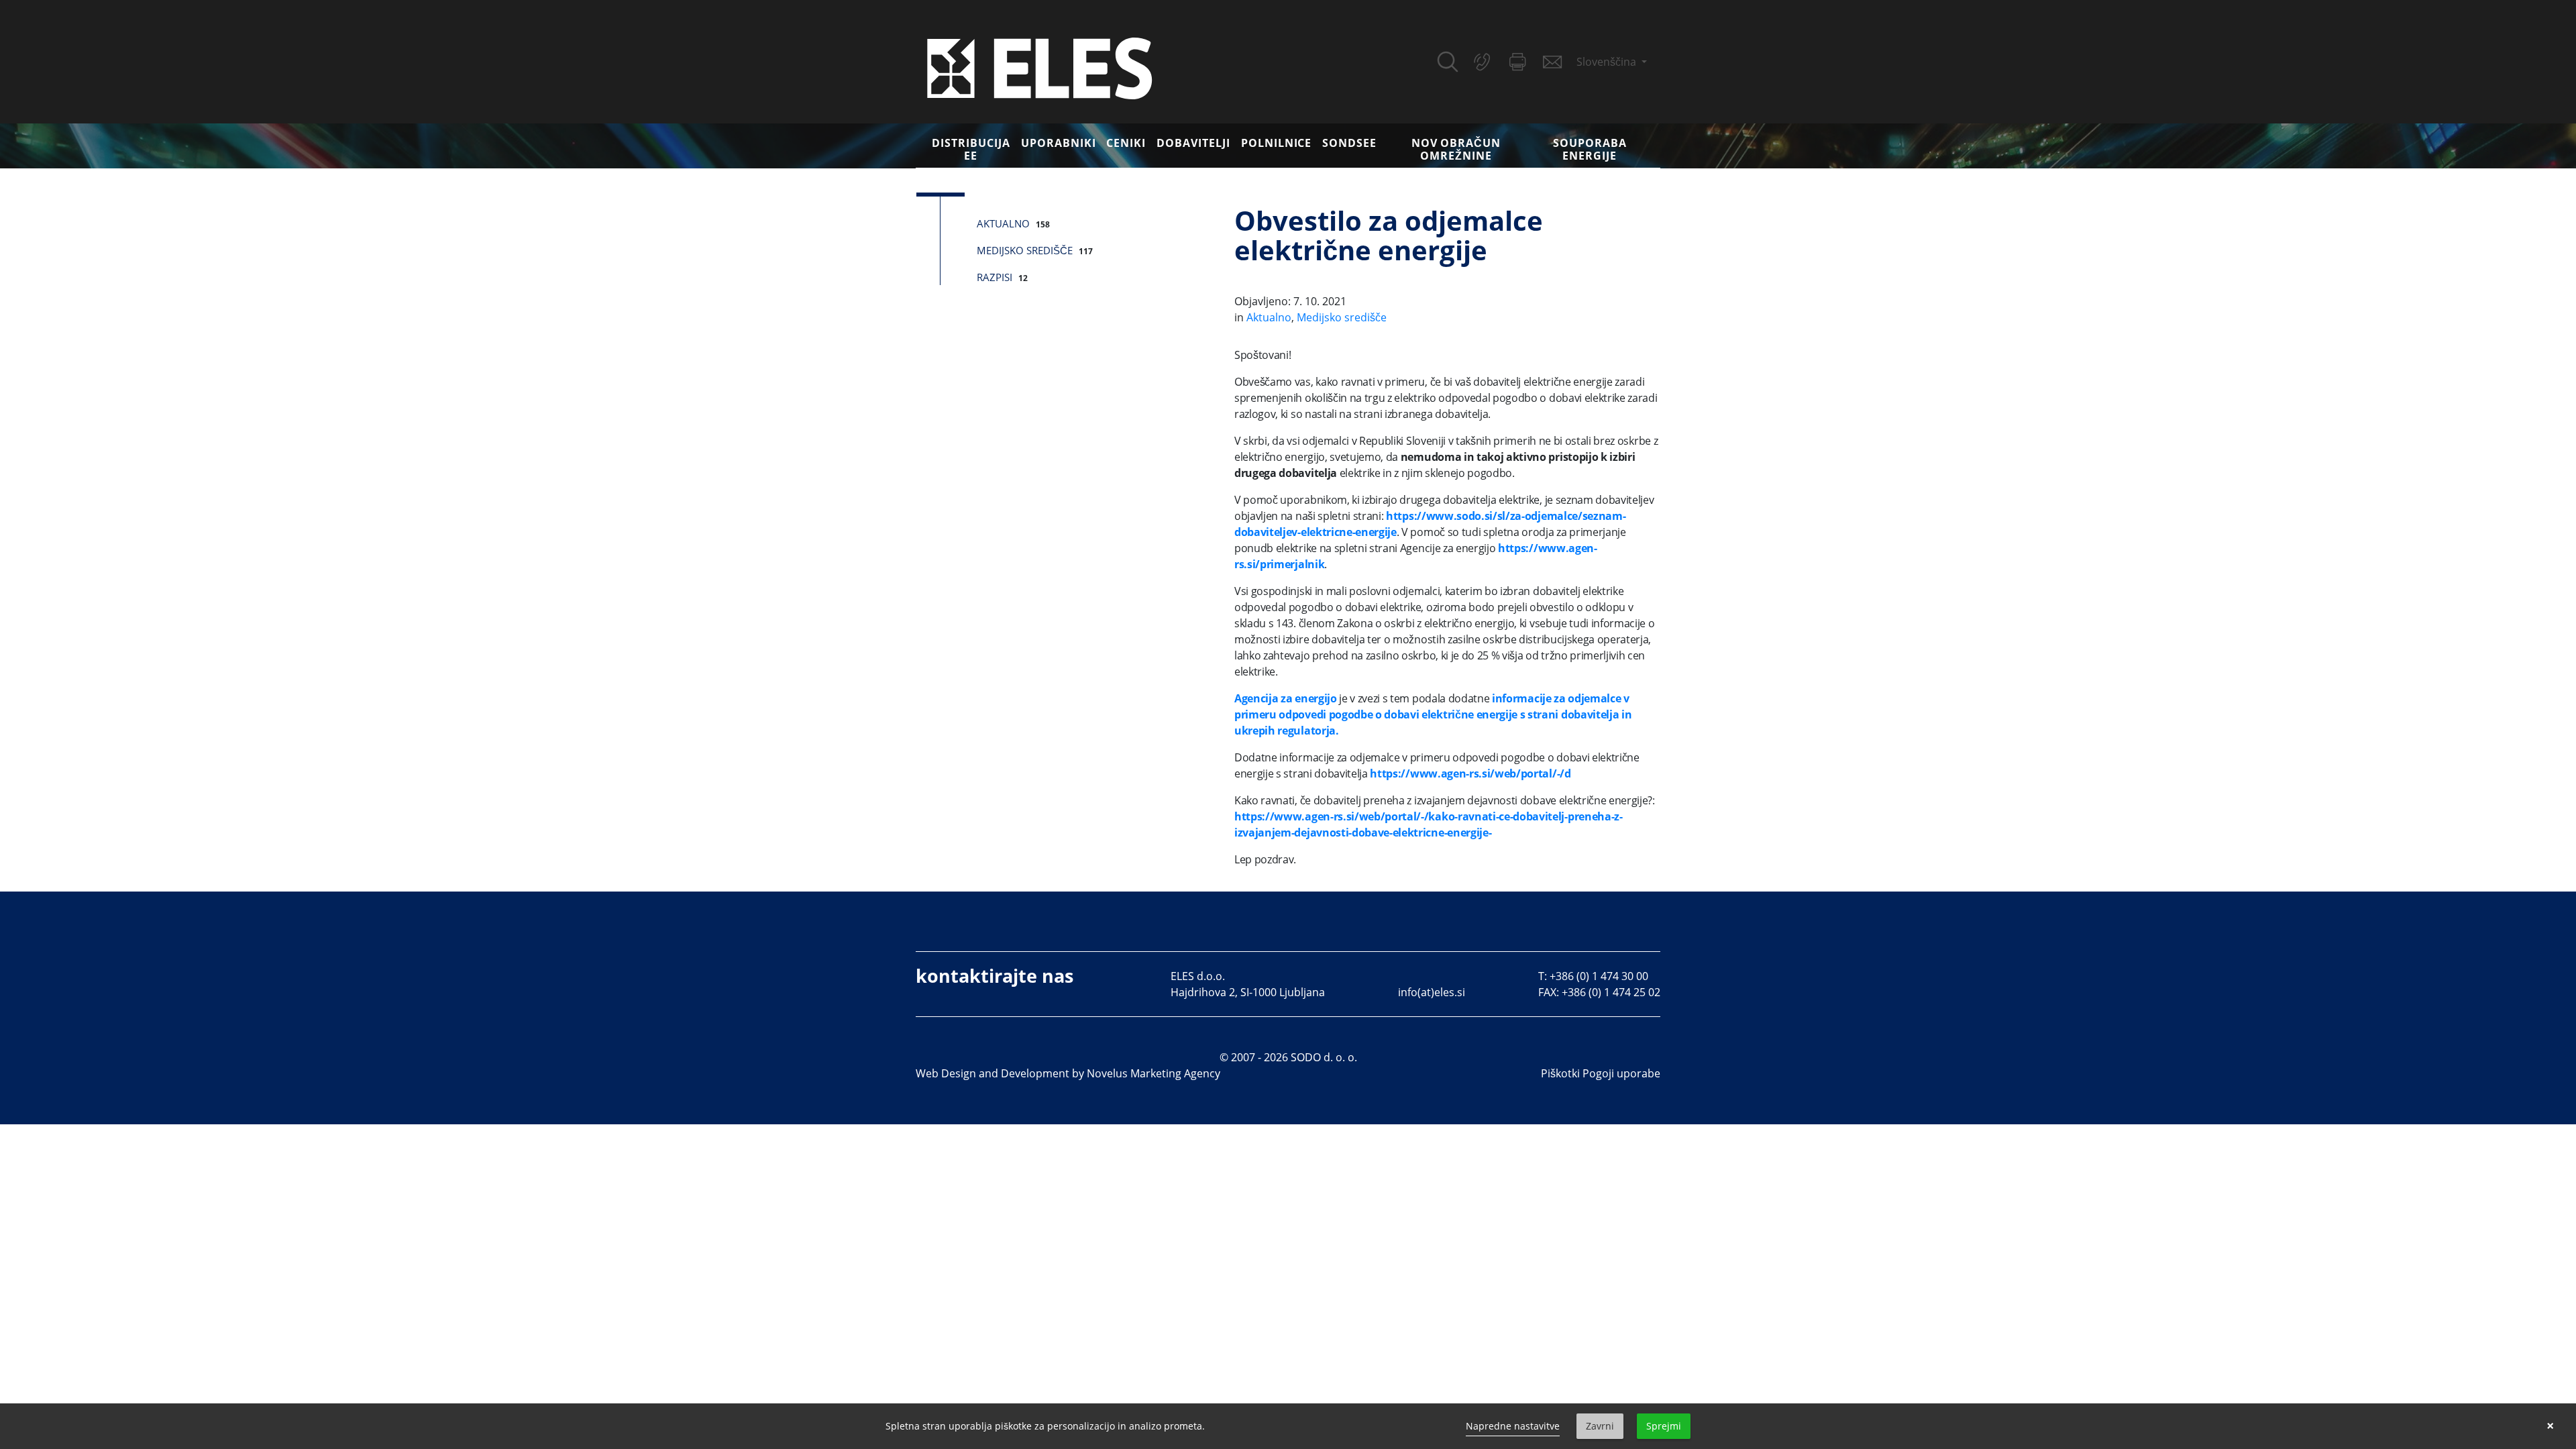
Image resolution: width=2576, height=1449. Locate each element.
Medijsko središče (1025, 250)
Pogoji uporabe (1621, 1073)
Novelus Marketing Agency (1153, 1073)
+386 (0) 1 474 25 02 (1611, 992)
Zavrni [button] (1600, 1426)
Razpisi (995, 277)
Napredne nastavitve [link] (1513, 1426)
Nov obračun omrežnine (1456, 149)
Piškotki (1560, 1073)
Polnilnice (1277, 143)
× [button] (2550, 1426)
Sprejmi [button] (1664, 1426)
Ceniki (1126, 143)
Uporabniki (1059, 143)
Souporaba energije (1590, 149)
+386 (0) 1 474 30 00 (1599, 976)
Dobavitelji (1193, 143)
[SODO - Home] (1040, 67)
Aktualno (1003, 223)
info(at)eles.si (1432, 992)
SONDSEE (1349, 143)
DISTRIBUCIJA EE (971, 149)
